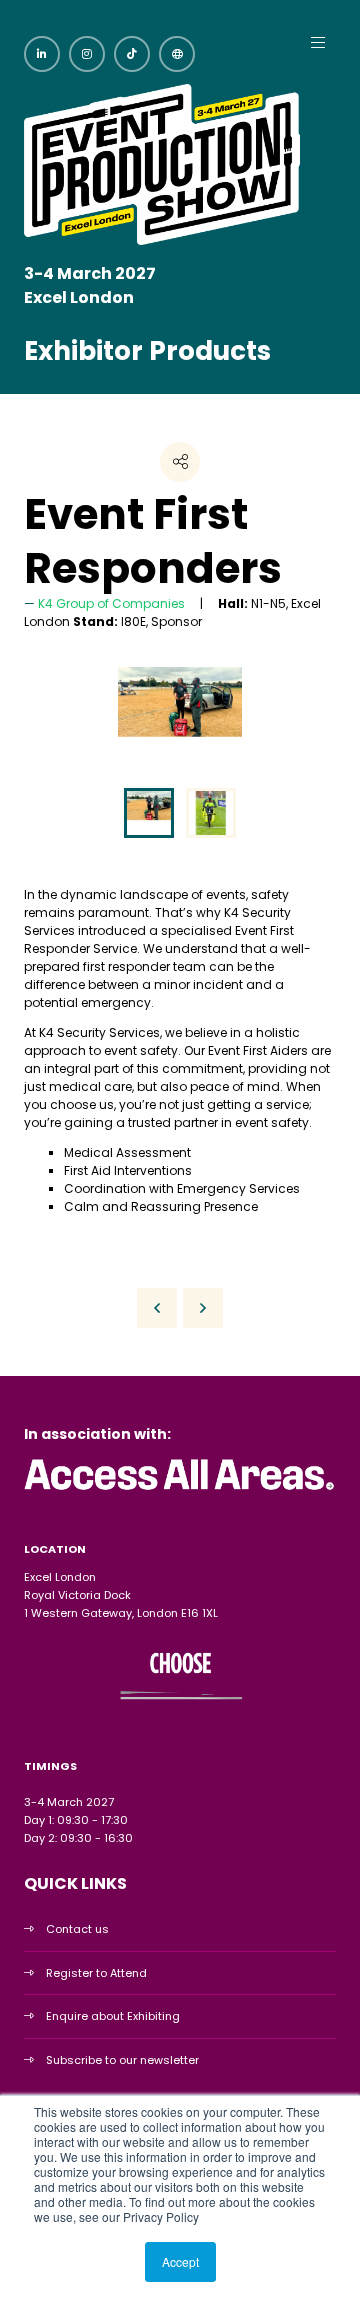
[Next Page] (203, 1308)
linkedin (42, 54)
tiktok (132, 54)
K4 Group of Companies (111, 603)
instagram (87, 54)
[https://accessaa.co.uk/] (180, 1491)
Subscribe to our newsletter (122, 2060)
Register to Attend (96, 1973)
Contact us (77, 1929)
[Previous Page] (157, 1308)
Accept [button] (180, 2261)
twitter (177, 54)
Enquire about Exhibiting (113, 2016)
